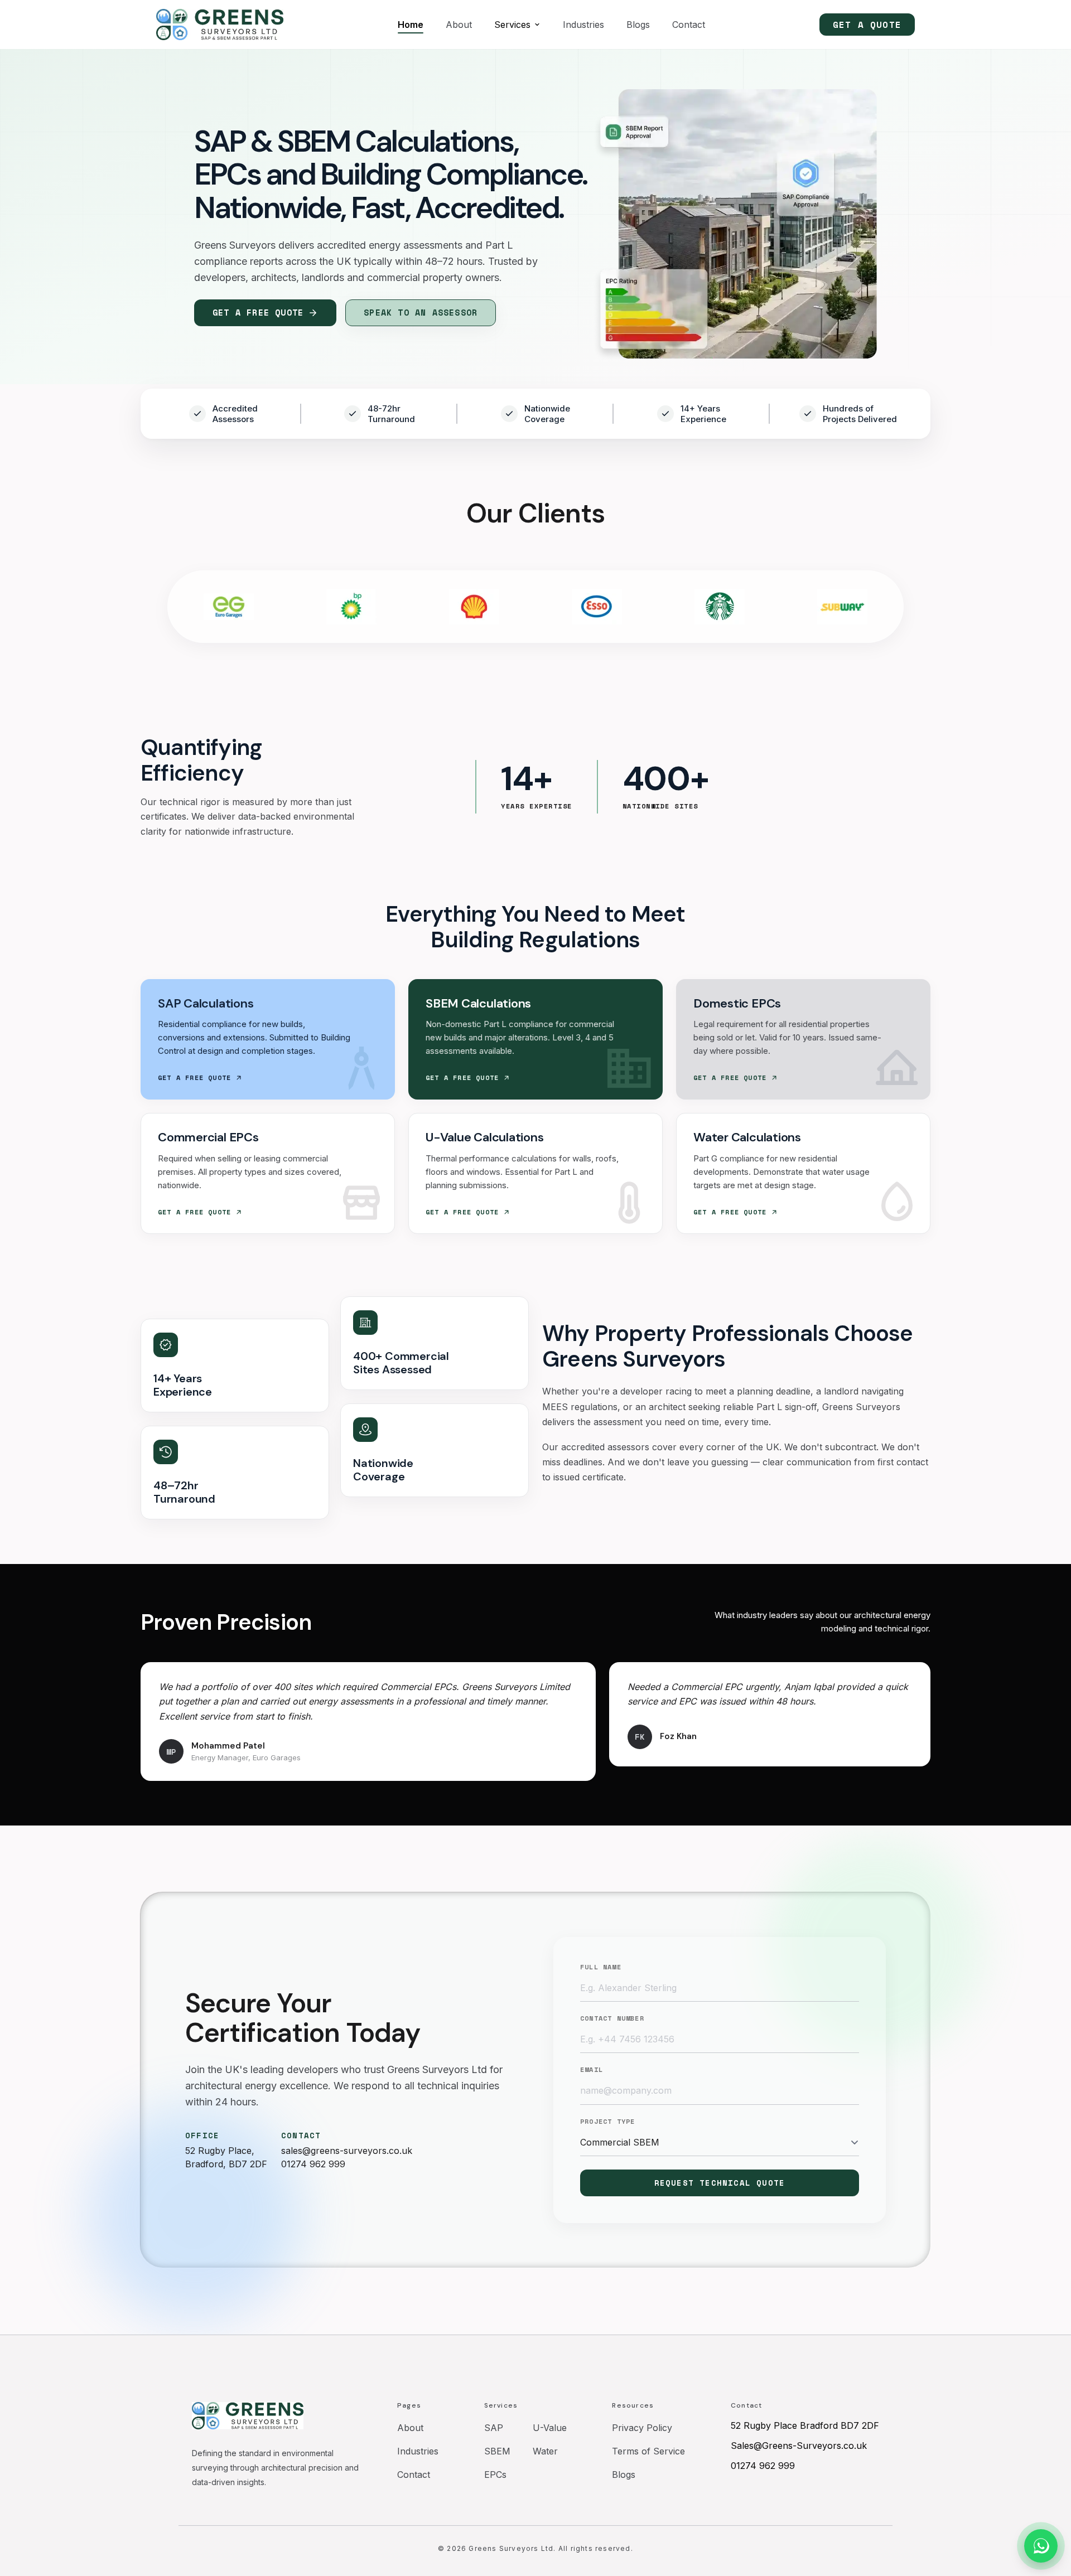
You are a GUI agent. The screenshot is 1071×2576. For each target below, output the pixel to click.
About (459, 25)
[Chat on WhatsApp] (1041, 2546)
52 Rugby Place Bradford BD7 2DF (805, 2425)
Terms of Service (648, 2451)
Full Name (601, 1967)
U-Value (550, 2428)
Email (592, 2070)
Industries (583, 25)
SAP (494, 2428)
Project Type (607, 2122)
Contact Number (612, 2018)
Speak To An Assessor (421, 312)
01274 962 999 (313, 2164)
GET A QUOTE (867, 25)
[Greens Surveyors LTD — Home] (220, 25)
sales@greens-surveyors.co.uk (347, 2151)
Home (411, 25)
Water (545, 2451)
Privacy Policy (642, 2428)
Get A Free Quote (258, 312)
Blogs (638, 25)
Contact (689, 25)
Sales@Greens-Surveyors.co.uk (799, 2446)
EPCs (495, 2475)
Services (512, 25)
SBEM (497, 2451)
